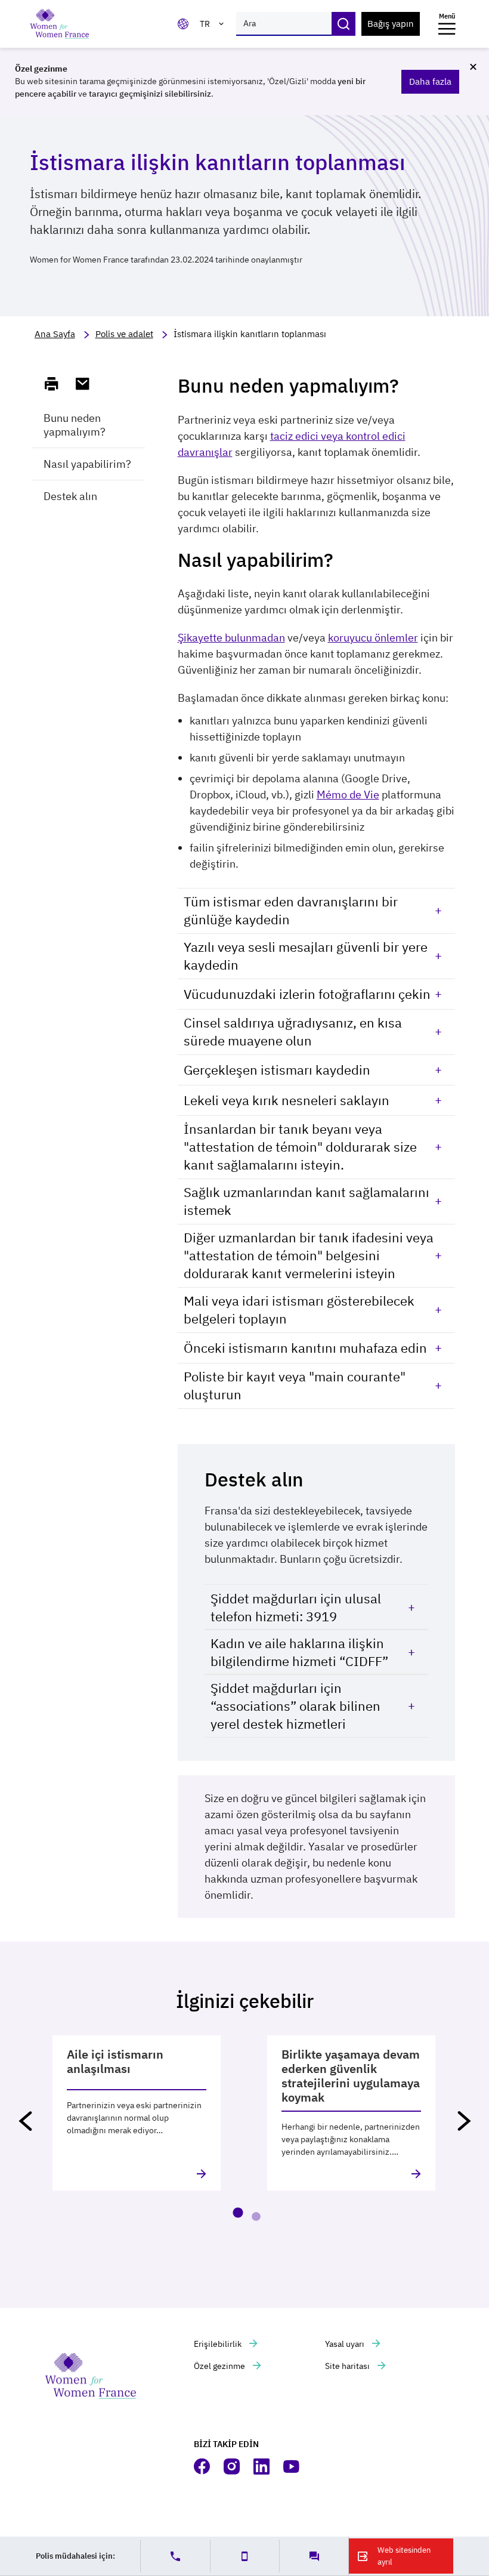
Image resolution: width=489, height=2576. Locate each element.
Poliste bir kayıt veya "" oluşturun (295, 1385)
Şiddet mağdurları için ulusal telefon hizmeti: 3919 (296, 1607)
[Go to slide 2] (256, 2217)
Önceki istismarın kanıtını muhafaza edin (305, 1348)
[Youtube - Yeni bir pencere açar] (292, 2467)
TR (205, 24)
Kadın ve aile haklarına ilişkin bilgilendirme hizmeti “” (299, 1652)
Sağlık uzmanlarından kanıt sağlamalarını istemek (307, 1201)
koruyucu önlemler (373, 638)
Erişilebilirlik (219, 2344)
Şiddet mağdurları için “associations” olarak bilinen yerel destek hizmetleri (295, 1706)
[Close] (473, 67)
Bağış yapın (391, 24)
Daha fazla (430, 81)
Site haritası (348, 2366)
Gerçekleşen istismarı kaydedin (277, 1070)
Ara (343, 24)
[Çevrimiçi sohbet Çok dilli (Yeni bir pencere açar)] (314, 2556)
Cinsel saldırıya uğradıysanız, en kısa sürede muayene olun (293, 1031)
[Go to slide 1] (238, 2213)
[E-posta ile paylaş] (88, 384)
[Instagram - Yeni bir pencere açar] (233, 2467)
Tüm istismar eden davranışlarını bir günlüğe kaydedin (291, 910)
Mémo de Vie (348, 795)
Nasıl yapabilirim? (87, 464)
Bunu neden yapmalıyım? (75, 425)
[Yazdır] (57, 384)
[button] (25, 2121)
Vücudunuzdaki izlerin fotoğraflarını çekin (307, 994)
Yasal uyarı (346, 2344)
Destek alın (70, 496)
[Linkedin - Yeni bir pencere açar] (262, 2467)
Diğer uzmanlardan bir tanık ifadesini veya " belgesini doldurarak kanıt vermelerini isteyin (309, 1255)
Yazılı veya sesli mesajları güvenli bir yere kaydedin (306, 956)
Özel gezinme (220, 2366)
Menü (447, 16)
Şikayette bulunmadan (231, 638)
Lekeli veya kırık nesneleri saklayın (287, 1100)
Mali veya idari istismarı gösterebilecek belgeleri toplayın (299, 1309)
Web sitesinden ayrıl (404, 2556)
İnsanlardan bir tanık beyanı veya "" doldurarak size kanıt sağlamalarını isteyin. (300, 1147)
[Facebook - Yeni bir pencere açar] (203, 2467)
